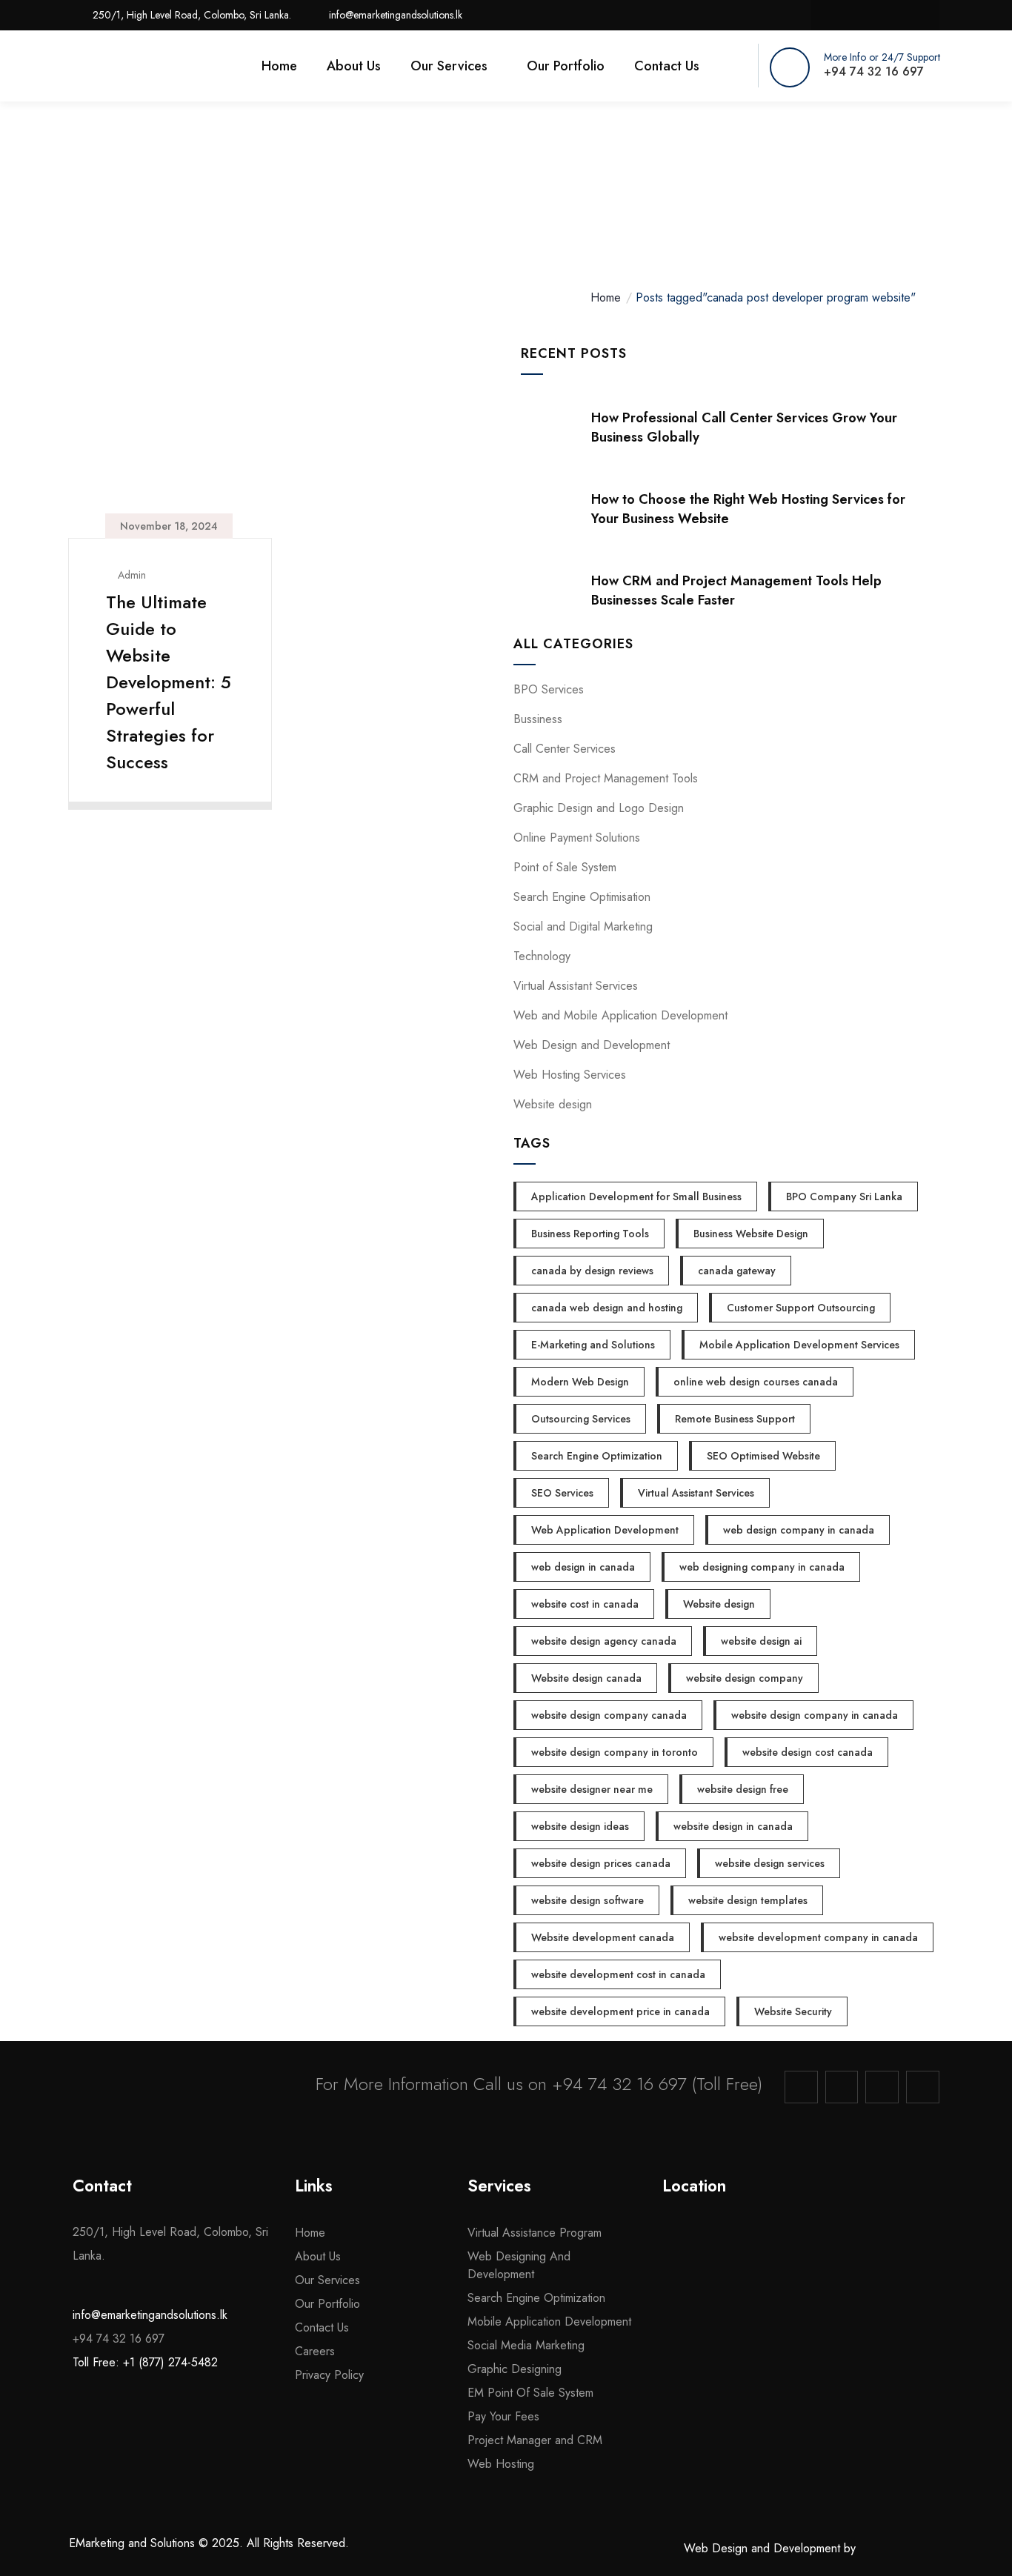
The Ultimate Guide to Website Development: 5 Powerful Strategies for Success (169, 682)
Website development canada (603, 1937)
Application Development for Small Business (636, 1197)
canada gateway (737, 1271)
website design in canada (733, 1826)
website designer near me (592, 1789)
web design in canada (583, 1567)
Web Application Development (605, 1530)
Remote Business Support (735, 1419)
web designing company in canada (762, 1567)
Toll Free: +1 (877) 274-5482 (145, 2362)
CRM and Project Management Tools (606, 778)
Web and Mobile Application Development (620, 1015)
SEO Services (562, 1493)
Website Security (793, 2011)
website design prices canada (601, 1863)
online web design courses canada (756, 1382)
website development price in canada (620, 2011)
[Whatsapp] (921, 15)
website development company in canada (818, 1937)
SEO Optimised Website (763, 1456)
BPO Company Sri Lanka (844, 1197)
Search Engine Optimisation (582, 897)
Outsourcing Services (581, 1419)
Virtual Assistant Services (576, 986)
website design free (743, 1789)
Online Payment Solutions (577, 838)
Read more (161, 791)
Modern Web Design (580, 1382)
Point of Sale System (565, 867)
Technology (542, 956)
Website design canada (586, 1678)
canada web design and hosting (607, 1308)
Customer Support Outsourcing (801, 1308)
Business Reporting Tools (590, 1234)
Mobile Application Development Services (799, 1345)
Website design (553, 1104)
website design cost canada (808, 1752)
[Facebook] (830, 15)
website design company (745, 1678)
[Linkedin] (890, 15)
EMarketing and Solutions (132, 2543)
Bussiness (538, 719)
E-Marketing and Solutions (593, 1345)
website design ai (761, 1641)
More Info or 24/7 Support (882, 57)
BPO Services (549, 689)
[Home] (137, 67)
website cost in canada (585, 1604)
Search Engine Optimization (597, 1456)
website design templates (748, 1900)
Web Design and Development (592, 1045)
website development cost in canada (618, 1974)
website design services (770, 1863)
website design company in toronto (615, 1752)
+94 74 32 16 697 (619, 2084)
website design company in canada (815, 1715)
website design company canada (609, 1715)
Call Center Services (565, 749)
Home (606, 297)
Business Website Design (751, 1234)
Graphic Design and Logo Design (599, 808)
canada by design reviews (592, 1271)
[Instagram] (860, 15)
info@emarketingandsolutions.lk (150, 2314)
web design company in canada (799, 1530)
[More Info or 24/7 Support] (790, 67)
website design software (587, 1900)
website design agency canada (604, 1641)
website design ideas (580, 1826)
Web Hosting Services (570, 1075)
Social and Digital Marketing (583, 926)
